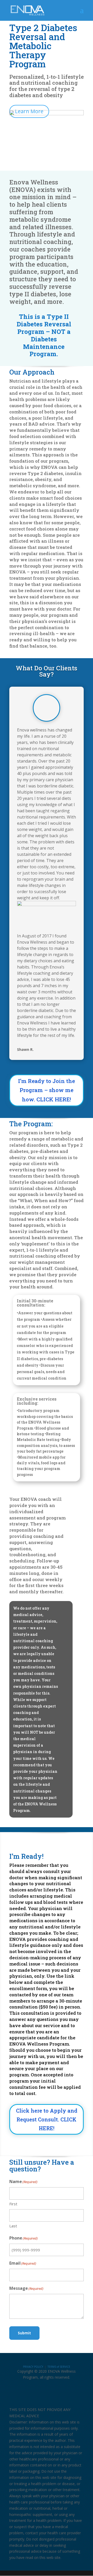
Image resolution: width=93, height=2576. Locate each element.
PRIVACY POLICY (33, 2367)
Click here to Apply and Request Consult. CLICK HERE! (47, 2119)
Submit (24, 2333)
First (13, 2204)
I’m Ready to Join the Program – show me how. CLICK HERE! (47, 1090)
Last (13, 2226)
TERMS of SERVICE (59, 2367)
